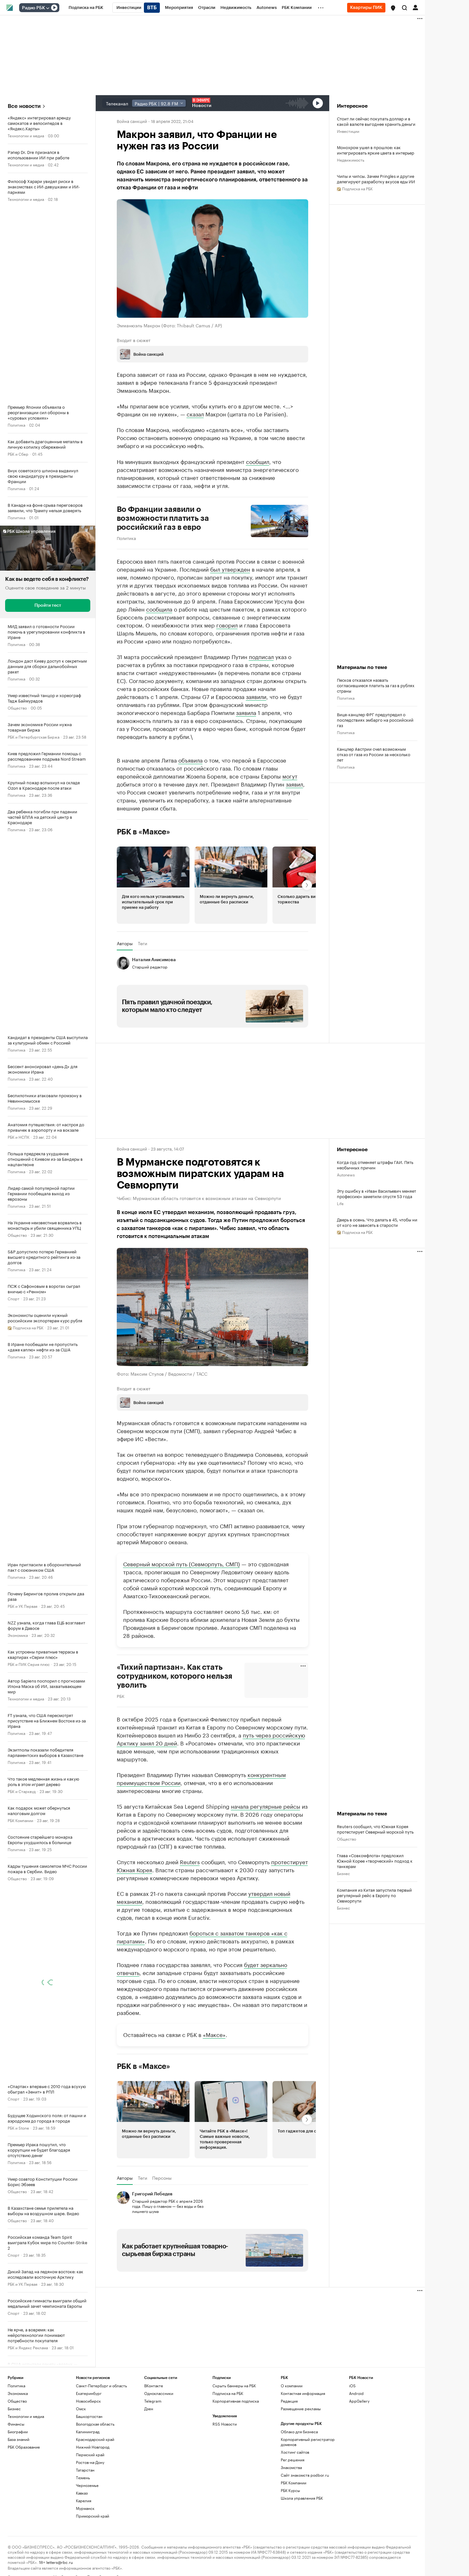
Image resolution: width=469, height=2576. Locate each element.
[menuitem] (86, 8)
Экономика (18, 1635)
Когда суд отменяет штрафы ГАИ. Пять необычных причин (375, 1165)
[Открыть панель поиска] (405, 8)
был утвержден (230, 569)
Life (340, 1203)
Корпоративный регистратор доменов (308, 2441)
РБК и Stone (18, 2128)
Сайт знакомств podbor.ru (305, 2475)
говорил (227, 625)
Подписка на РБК (228, 2393)
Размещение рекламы (301, 2408)
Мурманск (85, 2508)
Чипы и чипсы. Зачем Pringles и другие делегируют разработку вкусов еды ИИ (376, 179)
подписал (261, 656)
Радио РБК (33, 8)
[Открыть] (48, 8)
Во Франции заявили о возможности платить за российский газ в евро (163, 518)
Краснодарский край (95, 2439)
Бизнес (343, 1873)
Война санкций (132, 121)
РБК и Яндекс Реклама (28, 2347)
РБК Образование (24, 2447)
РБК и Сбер (18, 454)
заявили (256, 696)
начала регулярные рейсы (266, 1806)
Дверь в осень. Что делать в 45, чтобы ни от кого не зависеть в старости (377, 1222)
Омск (81, 2408)
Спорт (14, 1298)
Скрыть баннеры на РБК (234, 2385)
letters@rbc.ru (60, 2561)
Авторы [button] (125, 943)
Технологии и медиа (26, 135)
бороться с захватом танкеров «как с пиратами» (202, 1937)
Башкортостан (89, 2416)
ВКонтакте (154, 2385)
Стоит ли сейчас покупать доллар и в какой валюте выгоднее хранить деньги (376, 121)
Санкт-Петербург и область (101, 2385)
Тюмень (83, 2477)
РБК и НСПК (19, 1137)
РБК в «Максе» (144, 832)
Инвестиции (348, 131)
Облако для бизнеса (299, 2431)
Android (356, 2393)
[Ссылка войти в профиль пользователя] (415, 7)
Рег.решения (293, 2459)
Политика (16, 425)
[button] (393, 8)
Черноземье (87, 2485)
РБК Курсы (290, 2490)
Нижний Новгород (93, 2447)
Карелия (84, 2500)
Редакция (289, 2401)
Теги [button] (142, 943)
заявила (246, 712)
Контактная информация (303, 2393)
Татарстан (85, 2470)
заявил (294, 784)
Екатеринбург (89, 2393)
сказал (195, 414)
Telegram (153, 2401)
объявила (190, 760)
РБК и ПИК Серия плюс (29, 1664)
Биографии (18, 2431)
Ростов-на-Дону (90, 2462)
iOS (352, 2385)
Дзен (149, 2408)
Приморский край (93, 2515)
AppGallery (359, 2401)
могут (290, 776)
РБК (121, 1696)
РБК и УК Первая (22, 1606)
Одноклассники (159, 2393)
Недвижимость (351, 160)
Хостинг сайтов (295, 2452)
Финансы (16, 2424)
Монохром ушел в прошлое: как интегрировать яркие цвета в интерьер (376, 150)
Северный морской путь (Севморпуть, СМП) (182, 1563)
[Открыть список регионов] (393, 8)
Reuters (190, 1861)
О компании (292, 2385)
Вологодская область (95, 2424)
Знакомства (291, 2467)
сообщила (159, 609)
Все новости (24, 106)
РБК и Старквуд (22, 1791)
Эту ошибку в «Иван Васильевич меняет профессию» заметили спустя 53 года (376, 1193)
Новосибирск (88, 2401)
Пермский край (90, 2454)
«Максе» (214, 2034)
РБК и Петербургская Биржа (33, 737)
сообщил (258, 461)
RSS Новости (225, 2424)
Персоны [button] (162, 2178)
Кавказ (82, 2492)
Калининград (88, 2431)
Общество (17, 707)
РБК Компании (20, 1820)
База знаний (19, 2439)
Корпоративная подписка (236, 2401)
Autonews (346, 1174)
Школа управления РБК (302, 2498)
